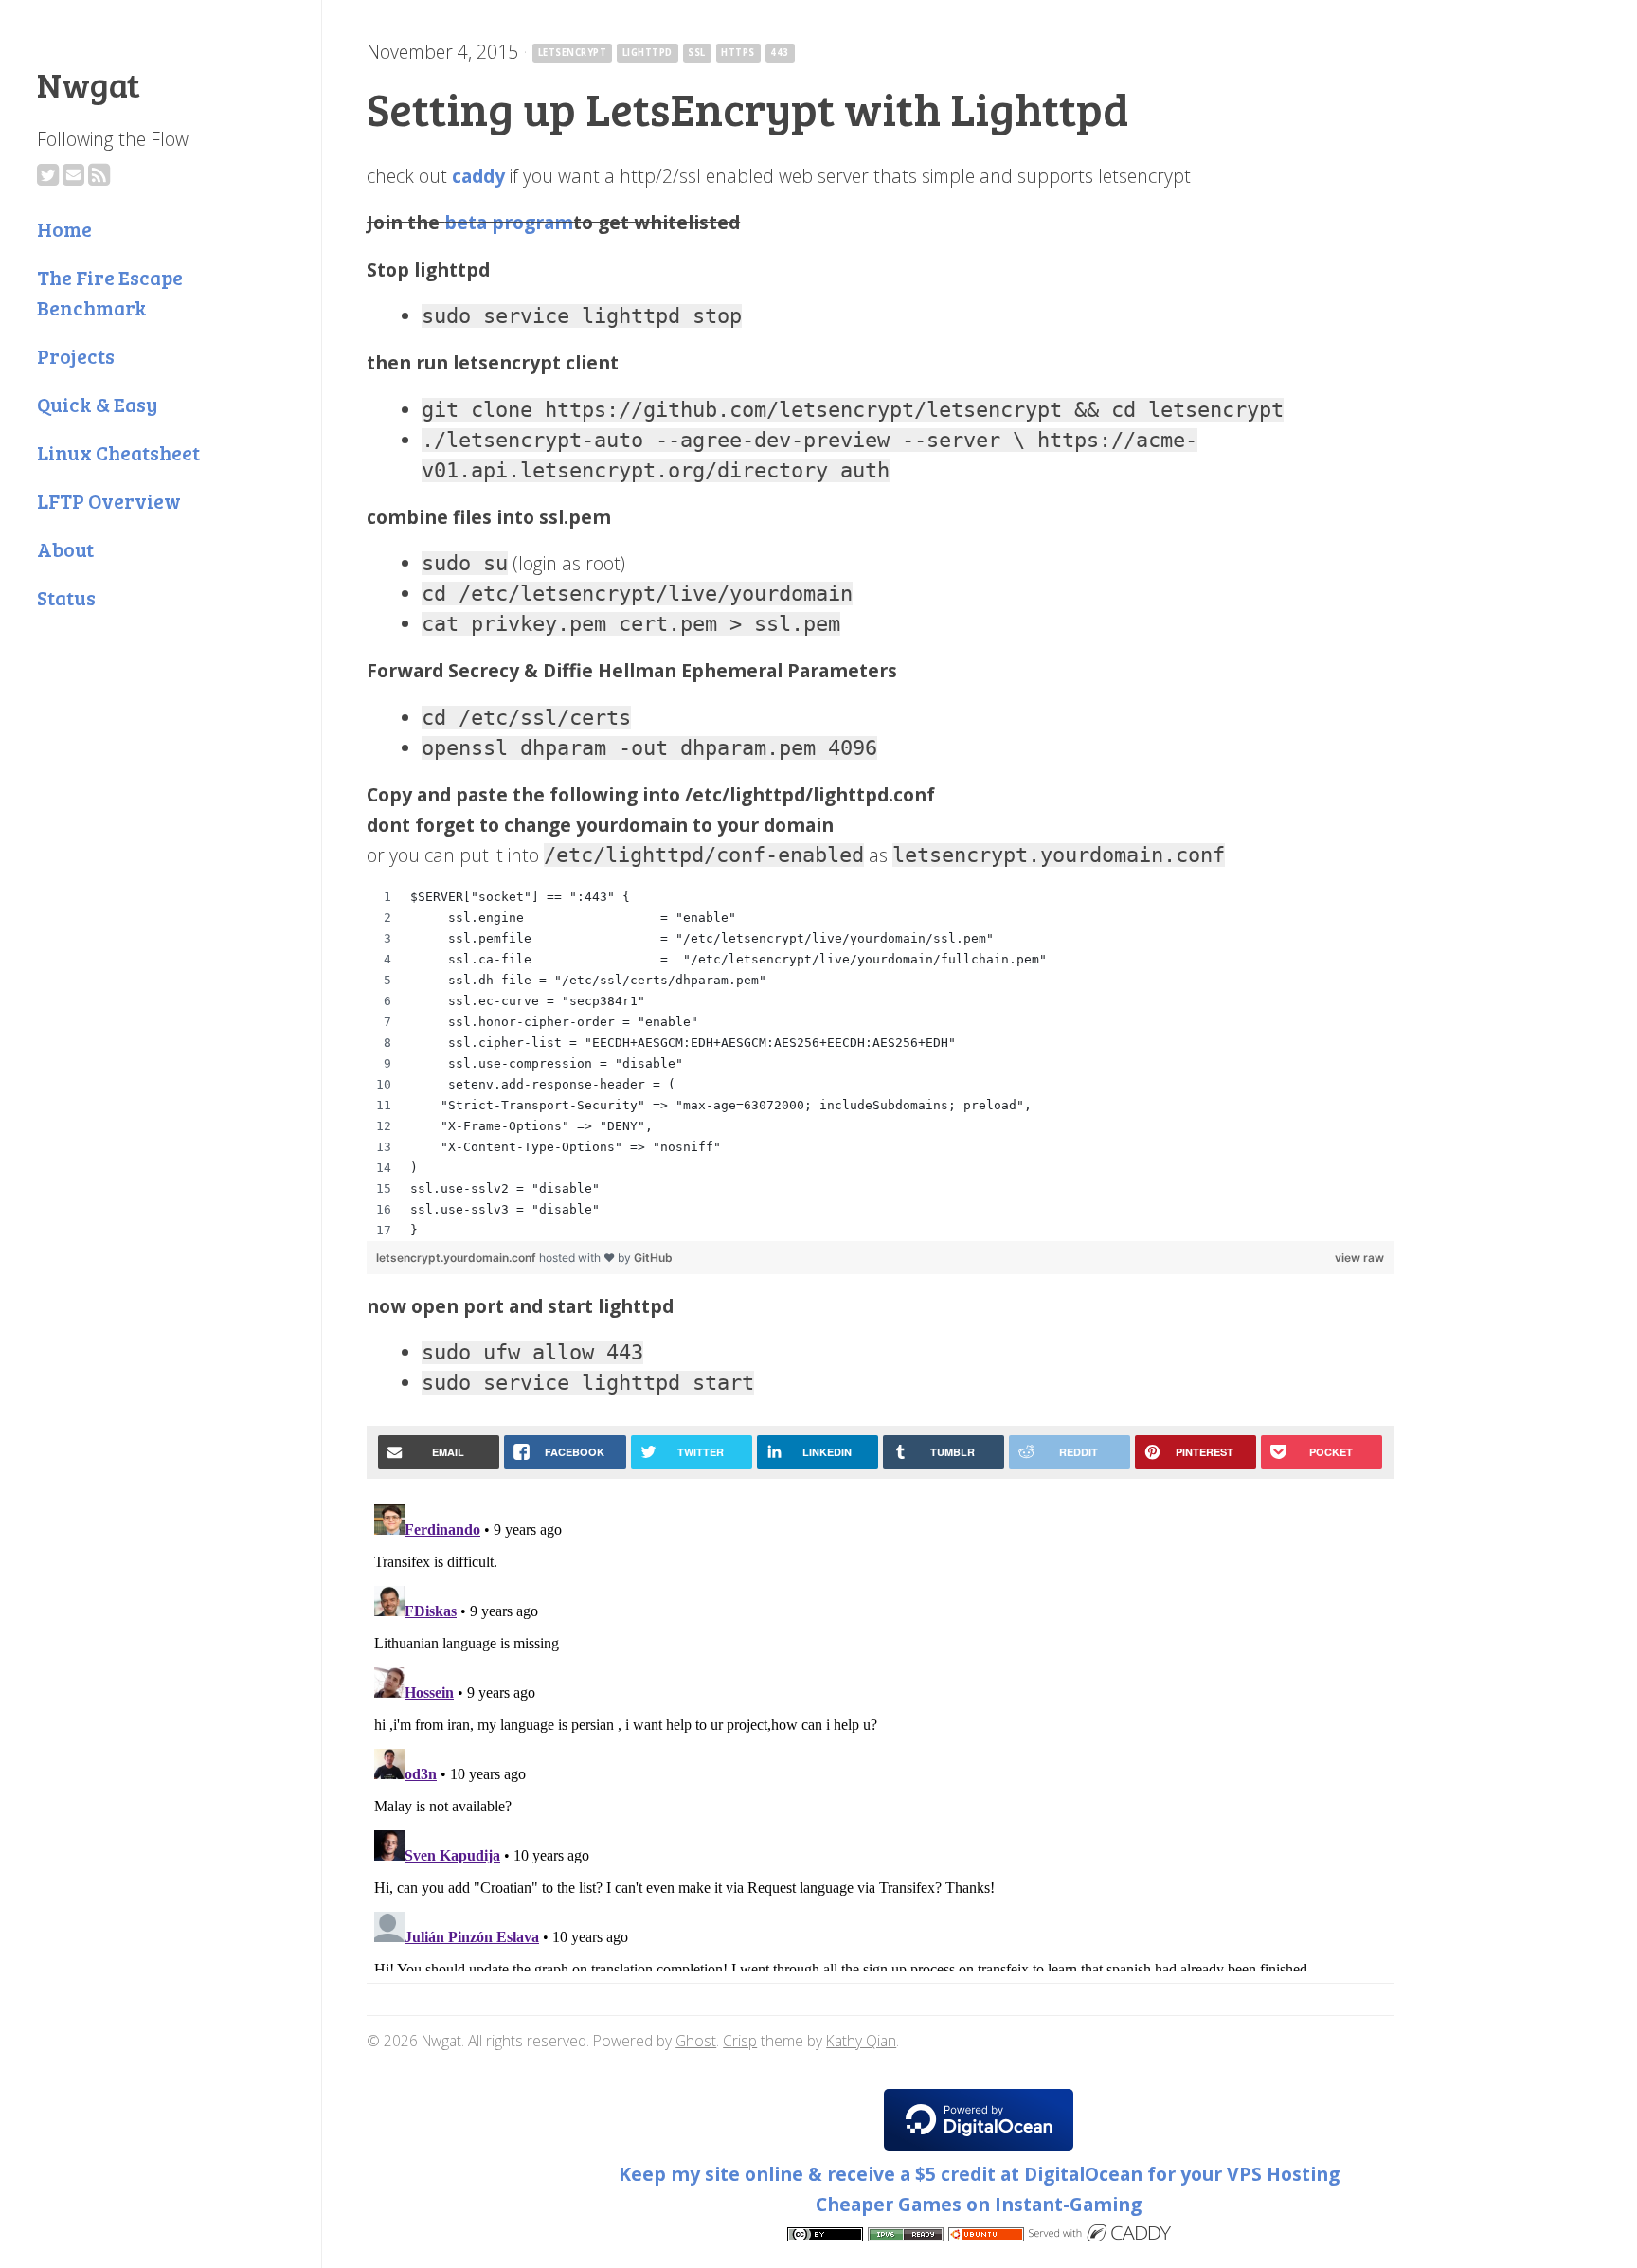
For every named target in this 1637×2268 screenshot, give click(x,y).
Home (64, 229)
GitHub (653, 1258)
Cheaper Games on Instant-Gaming (979, 2204)
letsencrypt (572, 53)
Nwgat (89, 83)
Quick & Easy (97, 404)
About (65, 549)
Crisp (740, 2041)
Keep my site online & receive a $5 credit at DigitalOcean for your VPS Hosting (979, 2174)
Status (66, 597)
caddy (478, 176)
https (738, 53)
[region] (880, 1064)
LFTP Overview (109, 501)
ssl (696, 53)
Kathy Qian (861, 2041)
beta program (509, 222)
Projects (76, 356)
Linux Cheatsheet (118, 452)
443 (779, 53)
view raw (1359, 1258)
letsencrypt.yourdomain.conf (458, 1258)
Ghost (696, 2041)
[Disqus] (880, 1734)
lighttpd (648, 53)
